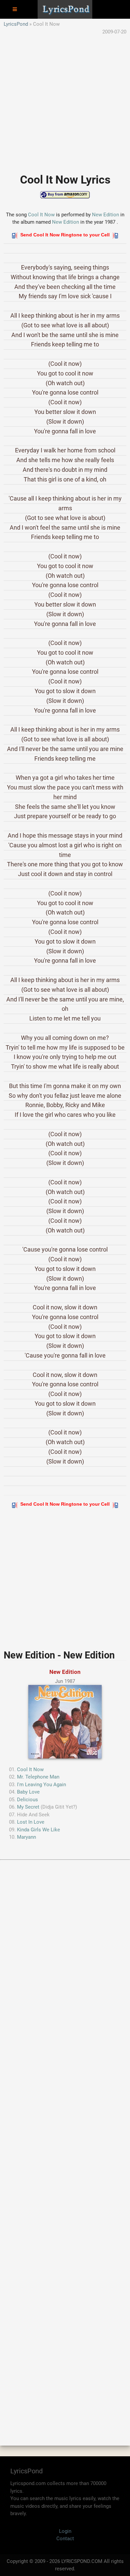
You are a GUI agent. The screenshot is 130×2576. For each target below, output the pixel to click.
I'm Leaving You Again (41, 1785)
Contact (65, 2539)
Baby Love (28, 1792)
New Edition (105, 215)
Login (65, 2531)
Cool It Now (41, 215)
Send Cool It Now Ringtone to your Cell (65, 235)
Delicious (27, 1800)
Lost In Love (31, 1822)
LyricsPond (16, 24)
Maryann (26, 1837)
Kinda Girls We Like (38, 1830)
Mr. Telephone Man (38, 1777)
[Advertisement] (65, 101)
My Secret (28, 1807)
